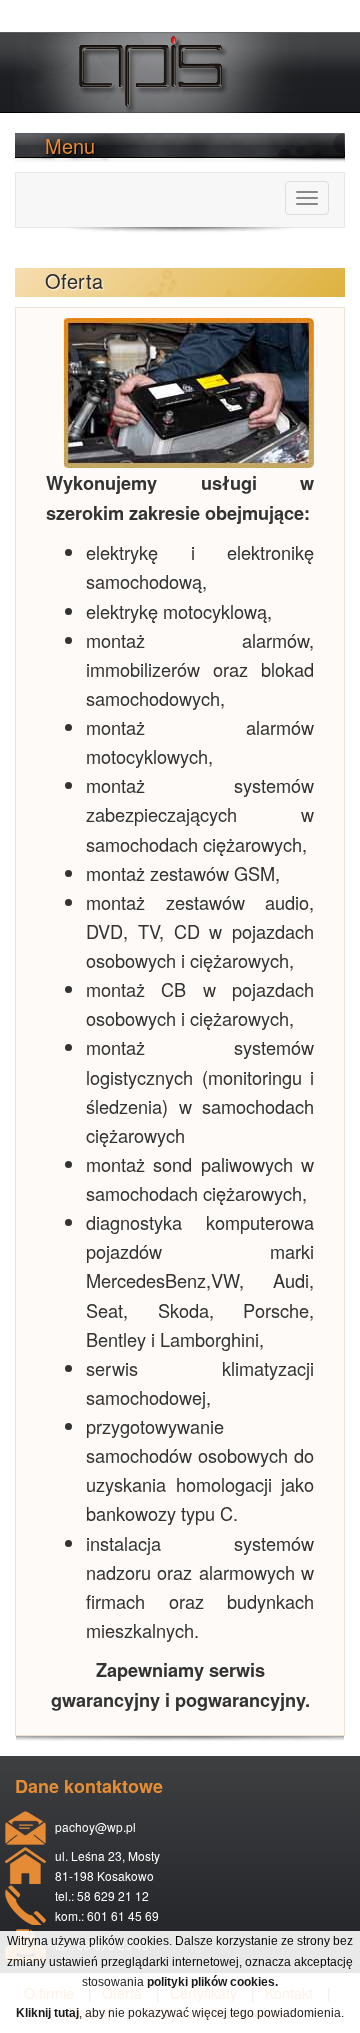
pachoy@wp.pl (95, 1826)
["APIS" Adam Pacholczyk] (167, 54)
